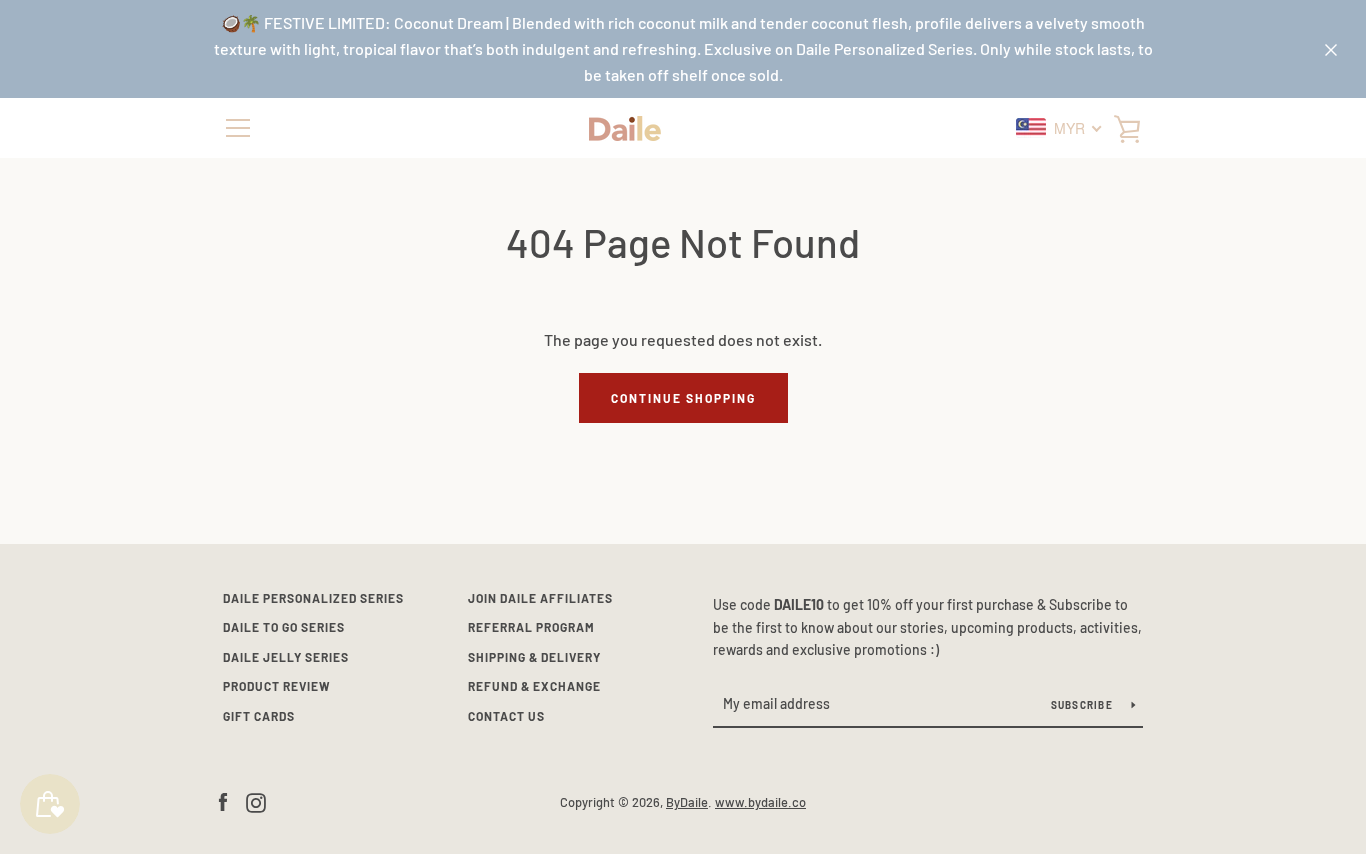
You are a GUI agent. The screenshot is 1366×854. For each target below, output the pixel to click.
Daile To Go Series (284, 627)
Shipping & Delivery (534, 657)
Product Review (277, 686)
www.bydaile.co (760, 802)
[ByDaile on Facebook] (223, 800)
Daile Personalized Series (313, 598)
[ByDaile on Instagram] (256, 800)
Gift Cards (259, 716)
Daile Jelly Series (286, 657)
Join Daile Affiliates (540, 598)
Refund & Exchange (534, 686)
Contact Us (506, 716)
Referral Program (531, 627)
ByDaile (687, 802)
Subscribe (1084, 705)
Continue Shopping (683, 398)
